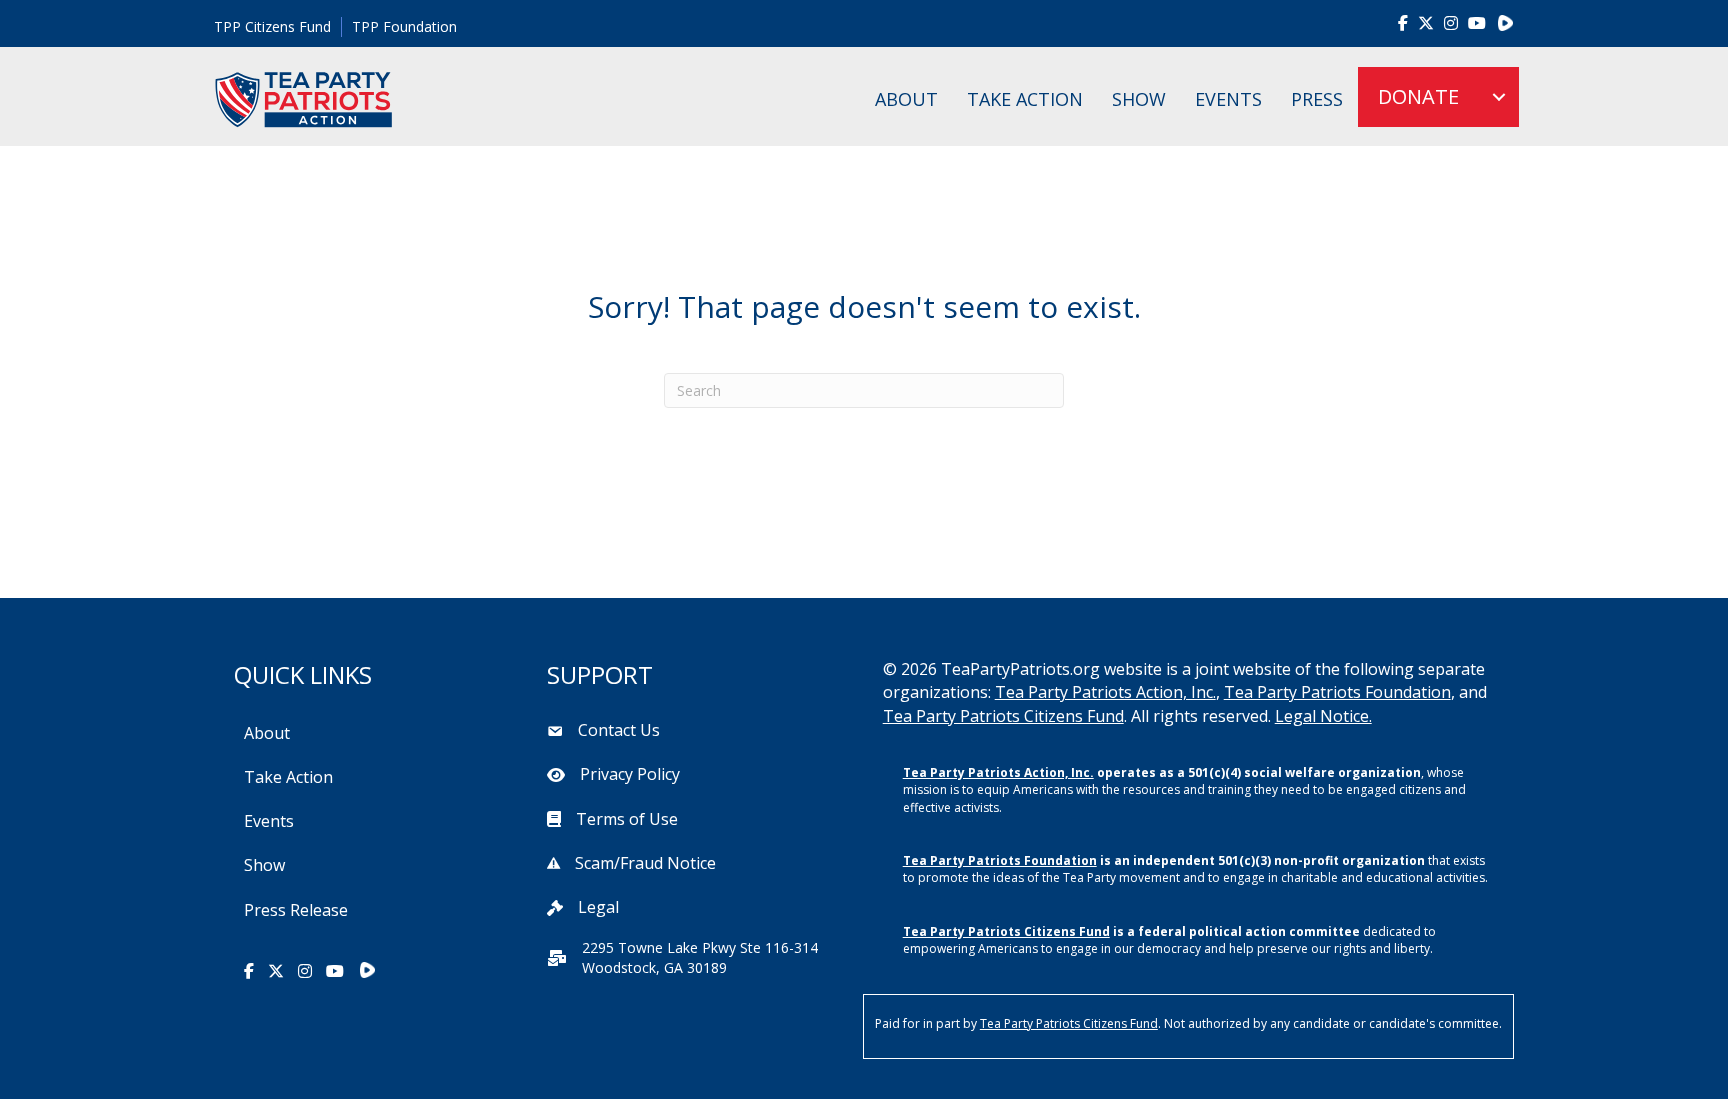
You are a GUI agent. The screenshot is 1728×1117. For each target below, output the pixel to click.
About (906, 99)
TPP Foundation (404, 26)
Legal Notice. (1323, 716)
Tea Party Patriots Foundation (1337, 692)
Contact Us (619, 730)
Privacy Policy (630, 774)
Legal (598, 907)
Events (1228, 99)
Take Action (1025, 99)
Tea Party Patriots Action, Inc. (1105, 692)
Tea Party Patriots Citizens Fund (1003, 716)
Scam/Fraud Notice (645, 863)
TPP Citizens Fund (272, 26)
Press (1317, 99)
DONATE (1418, 96)
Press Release (296, 910)
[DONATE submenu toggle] (1499, 97)
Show (1139, 99)
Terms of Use (627, 819)
